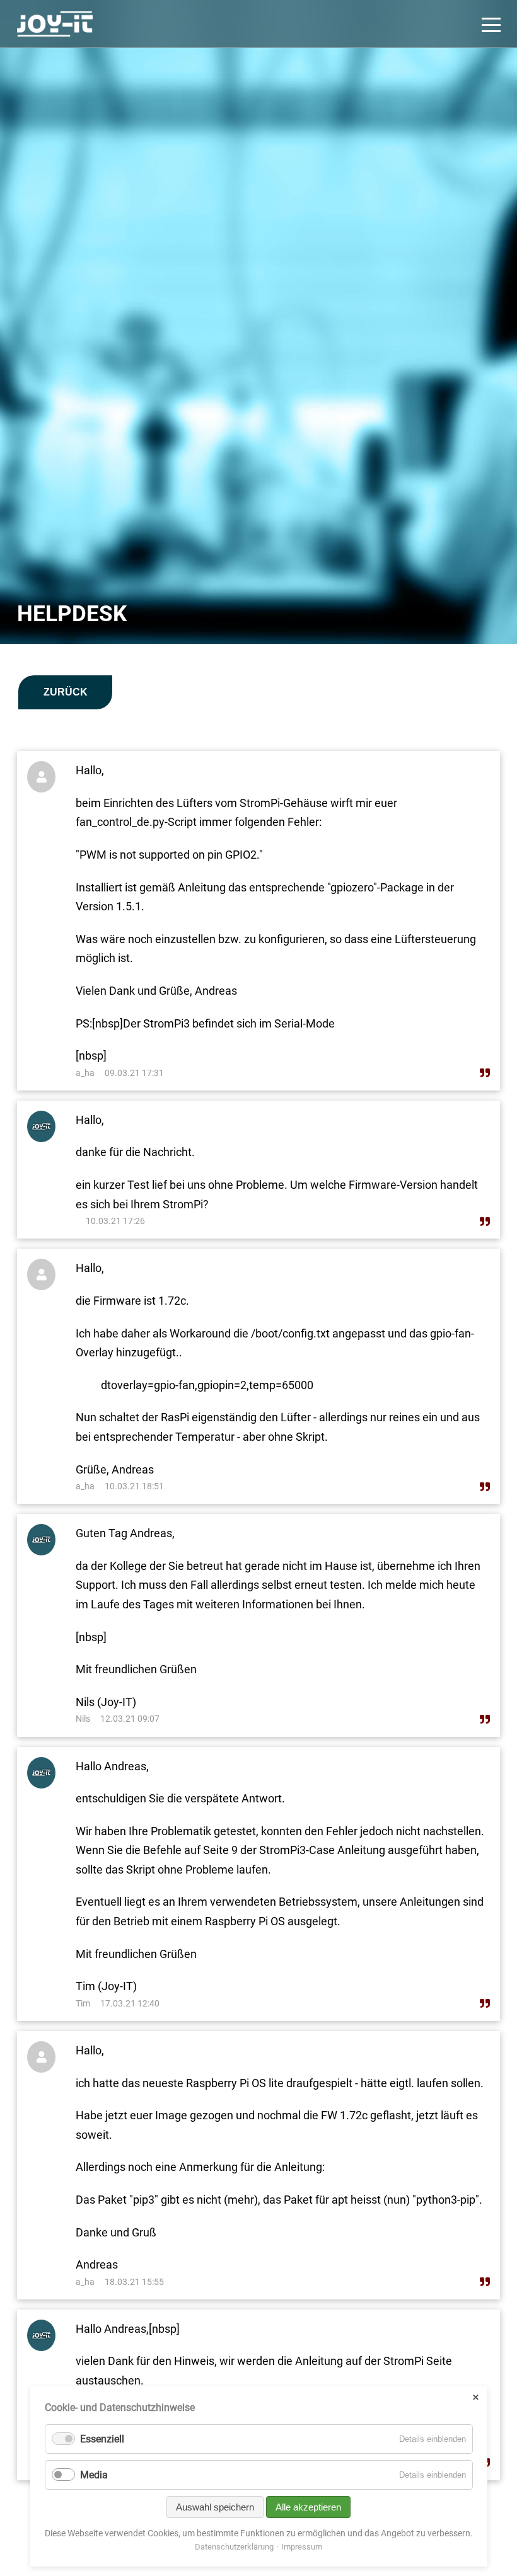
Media (94, 2475)
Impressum (302, 2547)
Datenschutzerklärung (234, 2547)
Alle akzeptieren (308, 2507)
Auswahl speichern (215, 2507)
